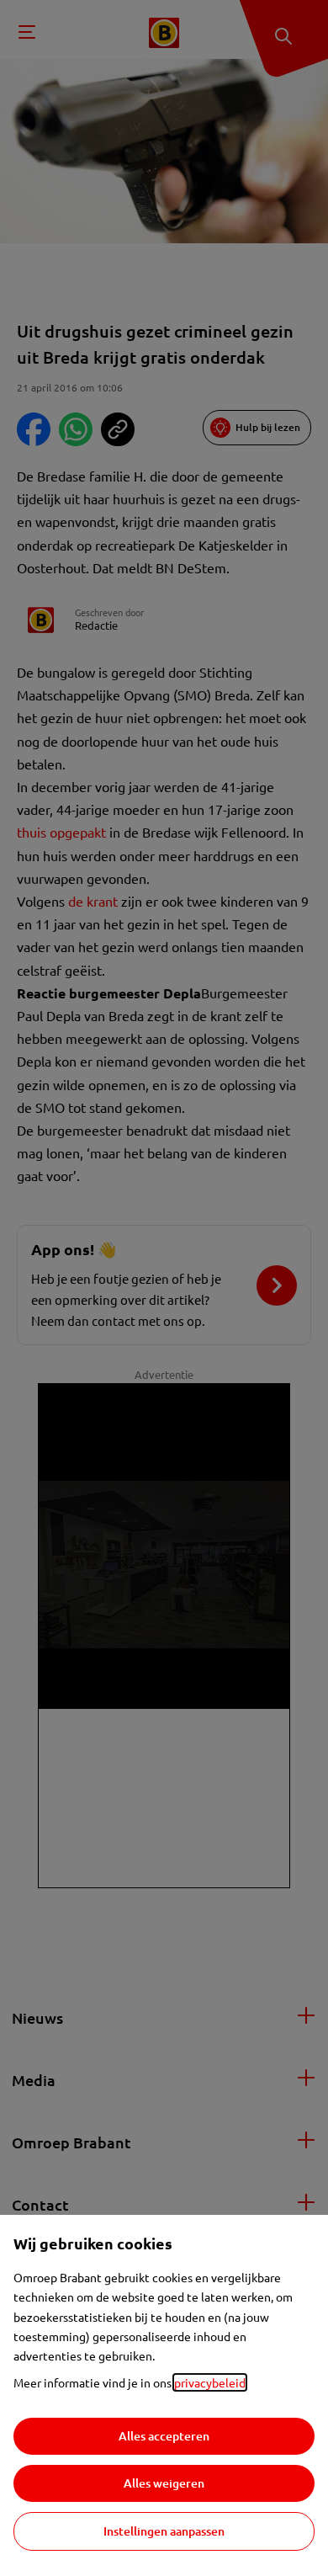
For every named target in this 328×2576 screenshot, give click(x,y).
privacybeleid (210, 2382)
